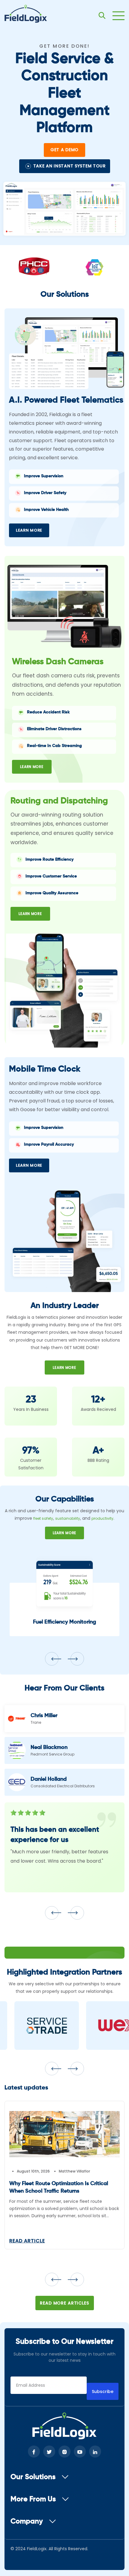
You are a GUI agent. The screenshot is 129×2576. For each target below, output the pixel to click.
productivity (102, 1518)
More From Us (33, 2499)
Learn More (29, 530)
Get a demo (64, 150)
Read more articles (64, 2303)
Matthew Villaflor (74, 2171)
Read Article (27, 2241)
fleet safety (43, 1518)
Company (27, 2521)
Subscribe (103, 2392)
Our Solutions (33, 2477)
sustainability (68, 1518)
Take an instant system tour (70, 166)
